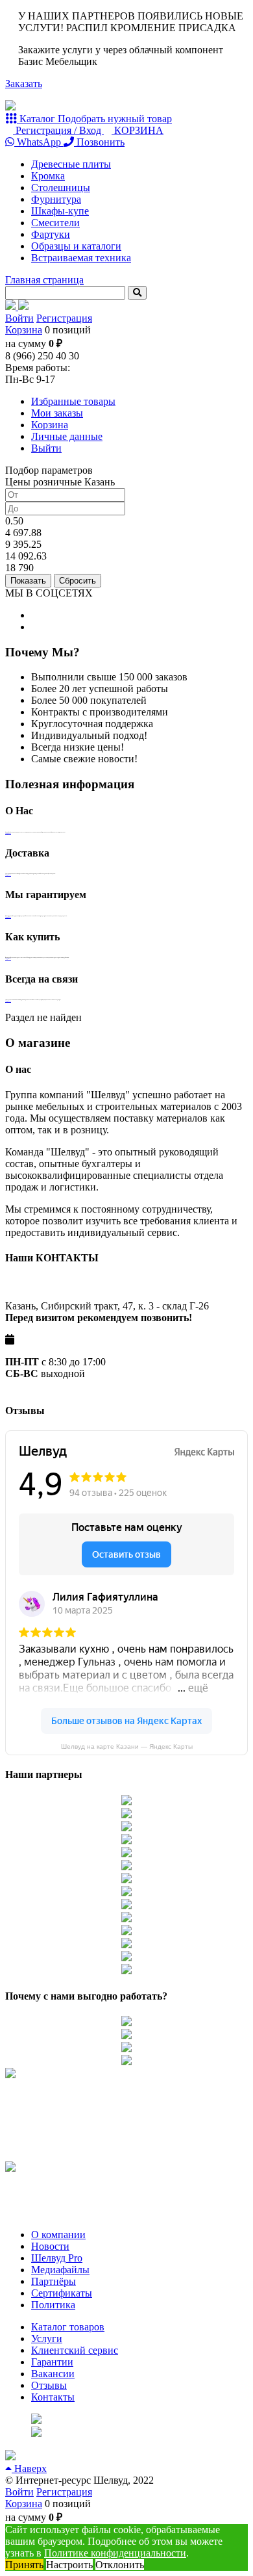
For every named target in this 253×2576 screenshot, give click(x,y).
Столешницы (61, 187)
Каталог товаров (68, 2327)
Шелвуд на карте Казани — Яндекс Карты (127, 1746)
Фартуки (51, 234)
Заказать (24, 84)
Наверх (29, 2468)
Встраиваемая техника (81, 258)
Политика (53, 2305)
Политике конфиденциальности (115, 2553)
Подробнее (8, 833)
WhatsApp (39, 142)
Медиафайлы (60, 2270)
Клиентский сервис (75, 2350)
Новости (50, 2246)
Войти (19, 318)
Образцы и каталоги (76, 246)
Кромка (48, 176)
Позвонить (99, 142)
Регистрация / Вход (58, 130)
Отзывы (49, 2385)
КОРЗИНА (138, 130)
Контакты (53, 2397)
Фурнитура (56, 199)
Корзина (24, 330)
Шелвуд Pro (57, 2258)
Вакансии (53, 2374)
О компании (58, 2235)
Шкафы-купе (60, 211)
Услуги (47, 2338)
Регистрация (64, 318)
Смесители (55, 223)
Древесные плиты (71, 164)
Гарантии (52, 2362)
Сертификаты (62, 2293)
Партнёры (54, 2281)
